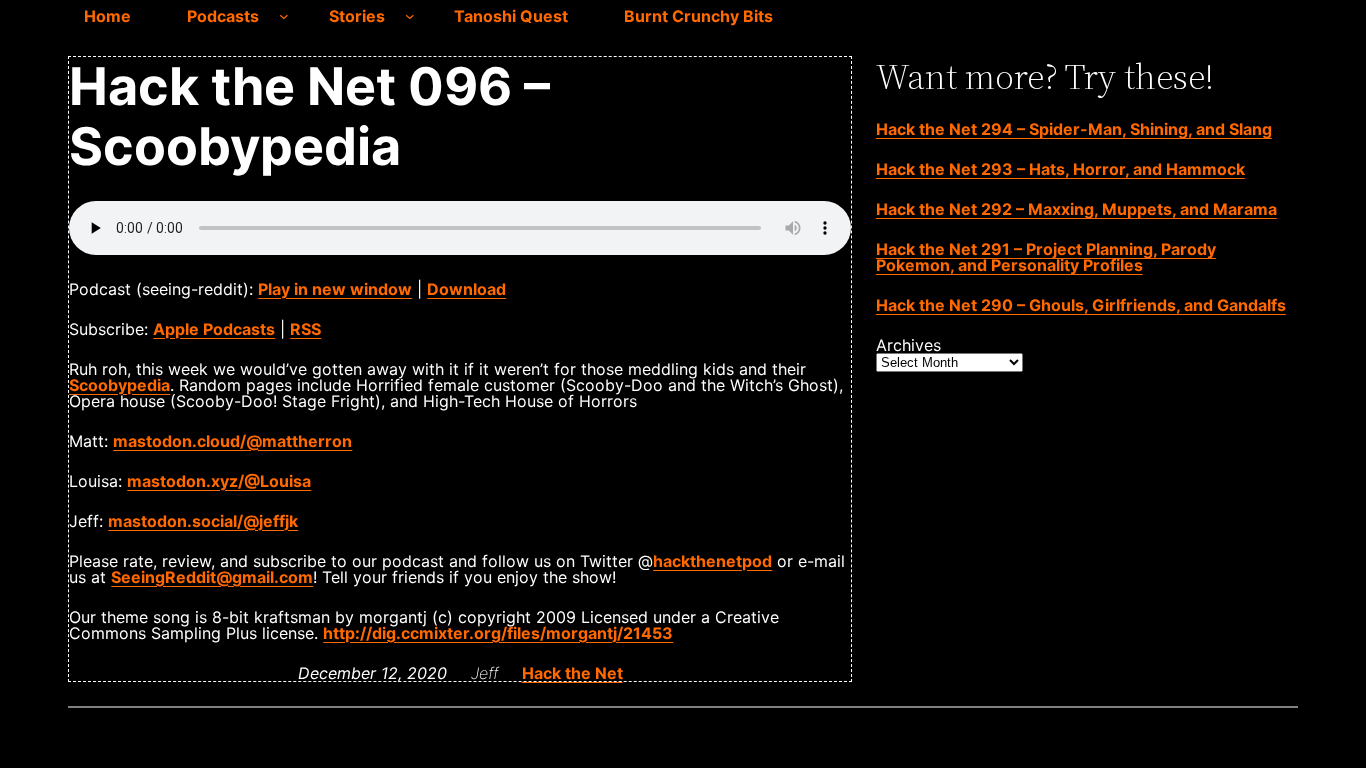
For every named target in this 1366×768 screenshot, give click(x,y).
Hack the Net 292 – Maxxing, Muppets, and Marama (1076, 209)
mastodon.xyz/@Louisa (219, 481)
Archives (908, 345)
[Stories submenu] (410, 16)
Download (466, 289)
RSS (305, 329)
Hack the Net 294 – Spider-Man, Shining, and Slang (1074, 129)
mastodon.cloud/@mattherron (232, 441)
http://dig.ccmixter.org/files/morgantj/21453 (498, 633)
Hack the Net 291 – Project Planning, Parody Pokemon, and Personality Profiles (1046, 257)
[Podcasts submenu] (284, 16)
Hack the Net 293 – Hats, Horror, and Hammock (1060, 169)
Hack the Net (572, 673)
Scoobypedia (119, 385)
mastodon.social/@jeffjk (203, 521)
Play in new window (335, 289)
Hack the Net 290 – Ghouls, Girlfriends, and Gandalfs (1081, 305)
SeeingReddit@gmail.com (212, 577)
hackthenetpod (712, 561)
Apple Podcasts (214, 329)
